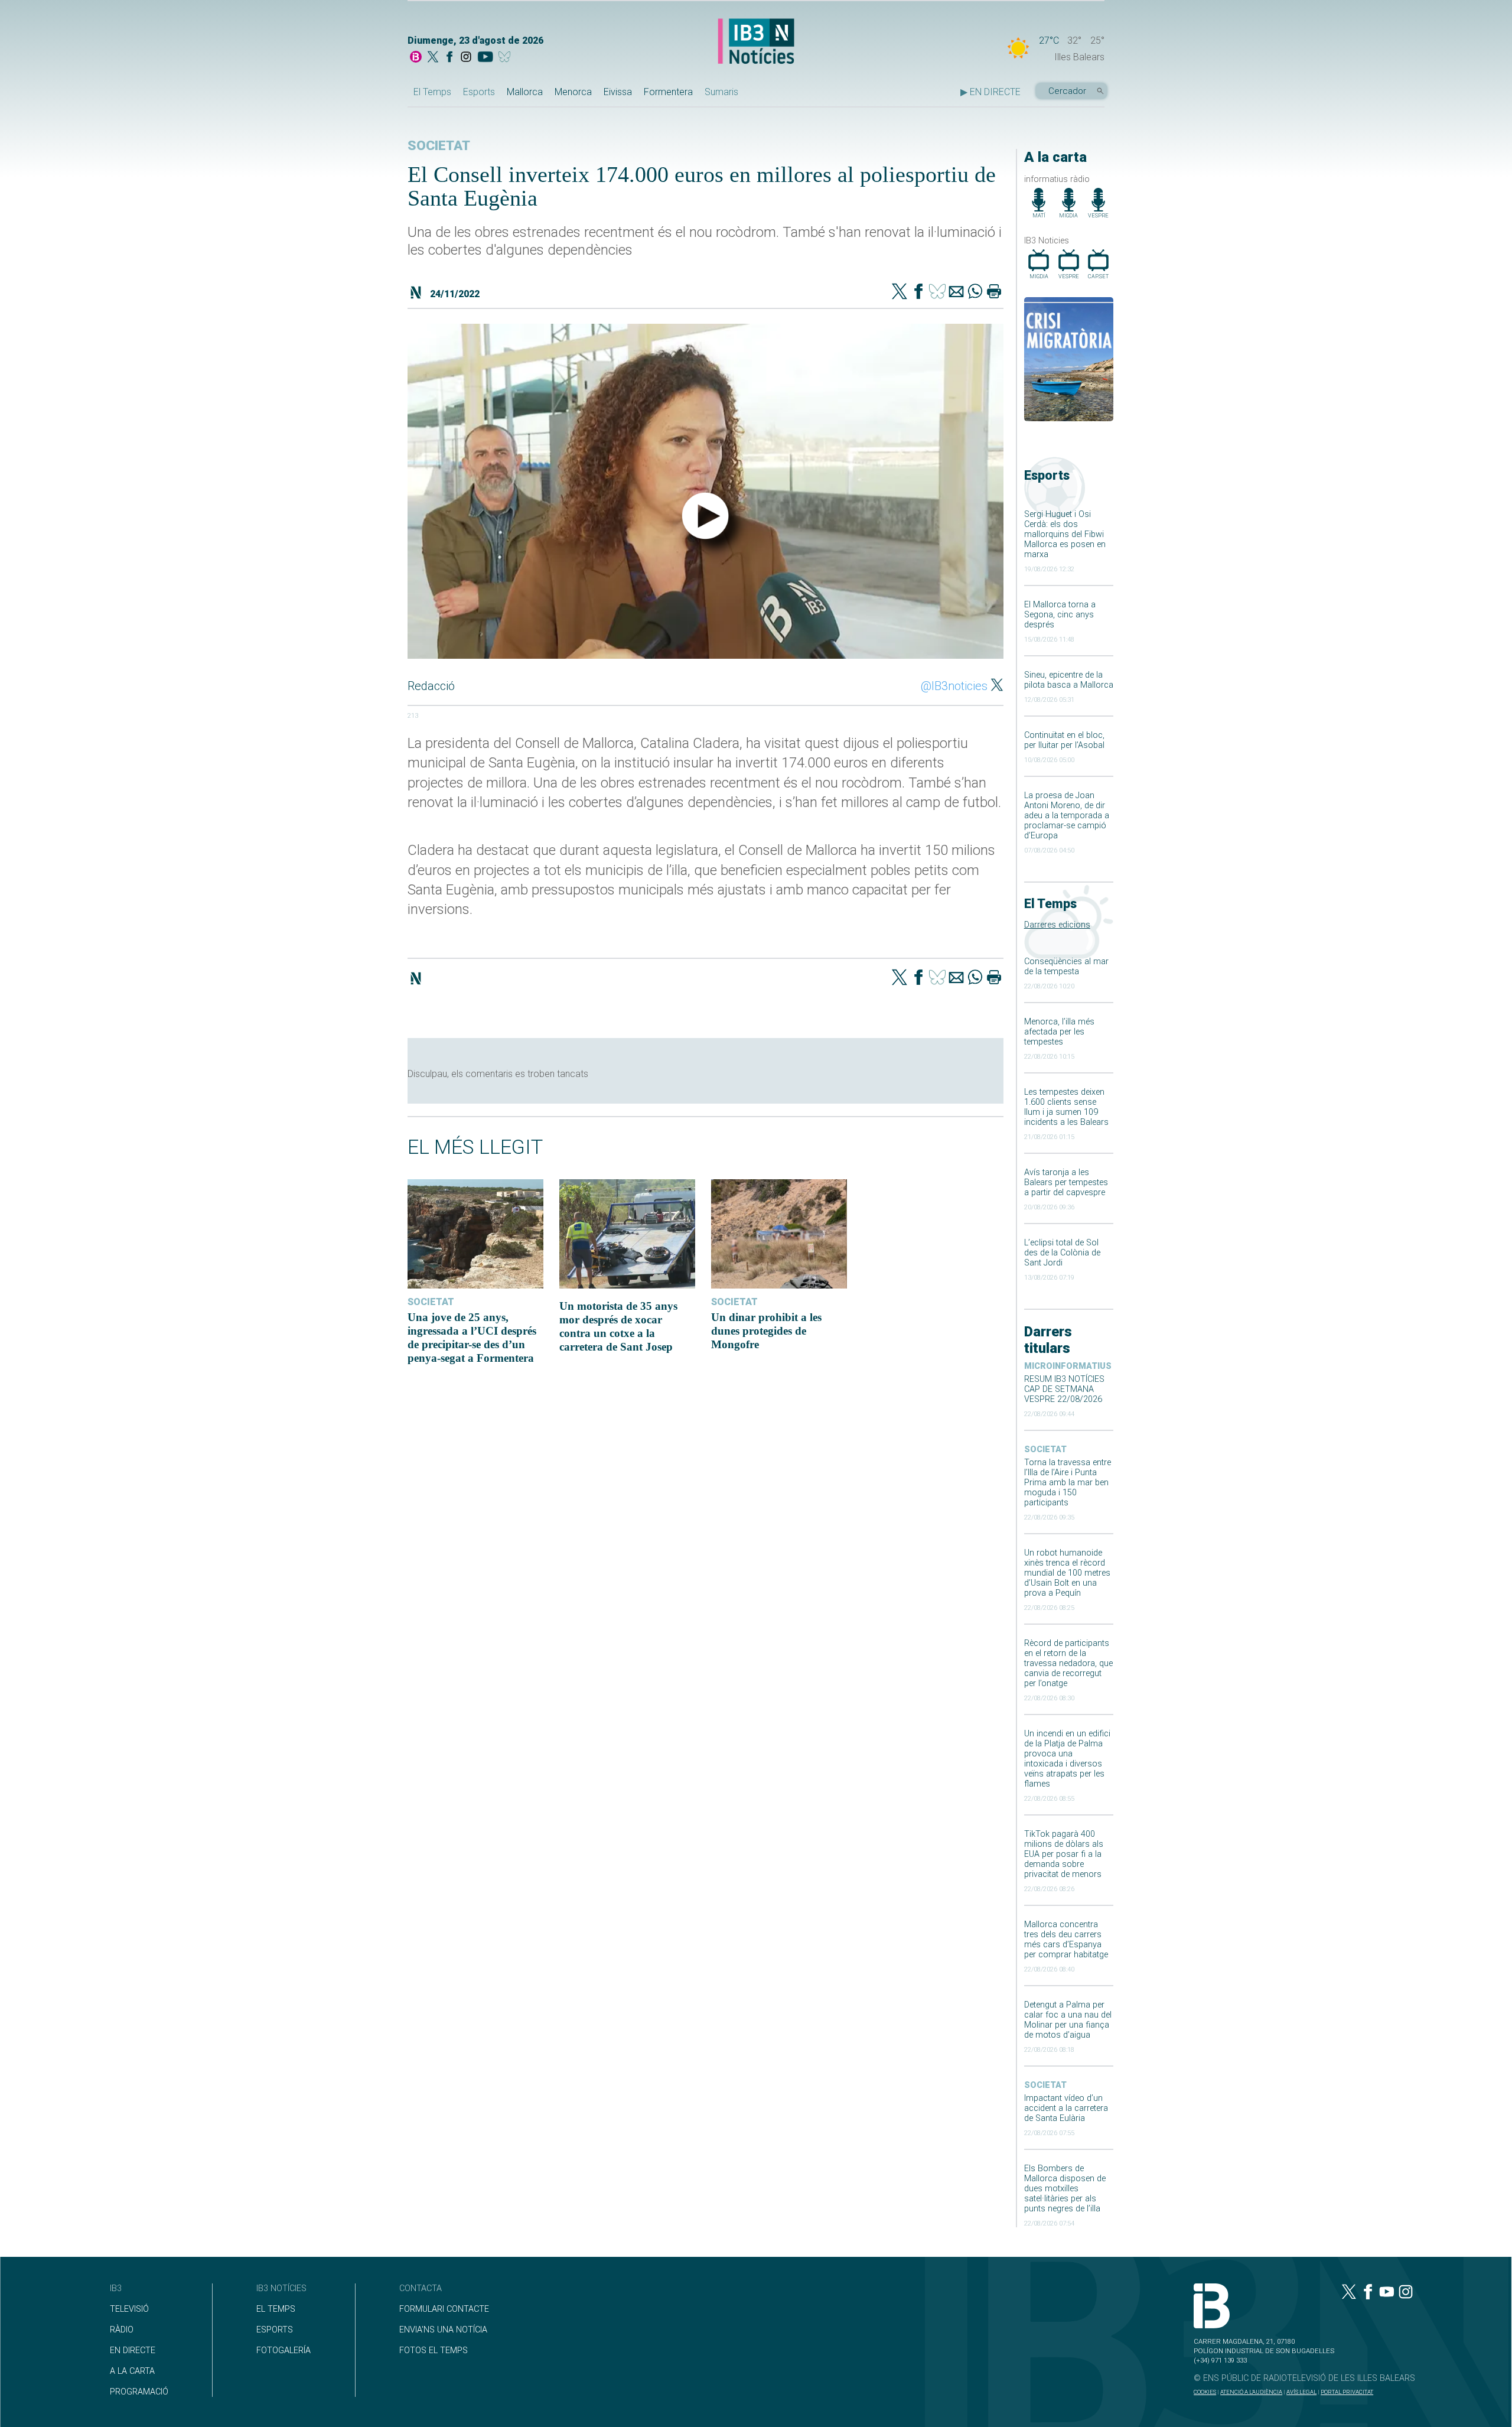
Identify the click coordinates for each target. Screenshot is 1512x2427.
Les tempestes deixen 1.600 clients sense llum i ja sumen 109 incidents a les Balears (1066, 1107)
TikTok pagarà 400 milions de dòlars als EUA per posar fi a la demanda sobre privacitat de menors (1064, 1854)
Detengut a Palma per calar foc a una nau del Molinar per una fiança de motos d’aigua (1068, 2020)
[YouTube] (485, 58)
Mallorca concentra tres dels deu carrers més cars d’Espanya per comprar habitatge (1066, 1940)
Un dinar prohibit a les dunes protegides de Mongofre (766, 1331)
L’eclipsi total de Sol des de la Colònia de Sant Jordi (1062, 1253)
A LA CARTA (132, 2371)
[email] (956, 292)
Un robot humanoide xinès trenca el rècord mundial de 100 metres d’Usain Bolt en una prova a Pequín (1067, 1573)
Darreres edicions (1057, 925)
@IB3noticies (954, 686)
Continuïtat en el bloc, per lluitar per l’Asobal (1064, 740)
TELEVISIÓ (129, 2309)
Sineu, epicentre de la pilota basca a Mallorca (1069, 680)
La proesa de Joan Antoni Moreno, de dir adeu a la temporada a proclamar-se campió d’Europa (1067, 816)
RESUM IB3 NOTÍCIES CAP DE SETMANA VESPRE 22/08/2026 (1064, 1389)
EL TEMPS (276, 2309)
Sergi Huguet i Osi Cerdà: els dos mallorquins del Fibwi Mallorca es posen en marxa (1065, 534)
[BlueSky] (506, 58)
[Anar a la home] (416, 58)
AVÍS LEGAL (1301, 2392)
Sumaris (721, 92)
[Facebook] (449, 58)
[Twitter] (900, 292)
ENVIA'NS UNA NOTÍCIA (443, 2330)
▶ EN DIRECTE (990, 92)
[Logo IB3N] (756, 42)
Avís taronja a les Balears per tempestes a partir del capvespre (1066, 1182)
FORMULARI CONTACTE (444, 2309)
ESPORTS (275, 2330)
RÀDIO (122, 2330)
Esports (479, 92)
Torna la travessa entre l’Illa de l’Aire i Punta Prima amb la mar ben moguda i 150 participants (1068, 1483)
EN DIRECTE (133, 2350)
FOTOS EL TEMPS (434, 2350)
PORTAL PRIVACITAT (1347, 2392)
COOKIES (1205, 2392)
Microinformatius (1068, 1366)
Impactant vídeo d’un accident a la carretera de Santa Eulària (1066, 2108)
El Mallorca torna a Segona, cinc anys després (1060, 615)
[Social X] (433, 58)
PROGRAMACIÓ (139, 2392)
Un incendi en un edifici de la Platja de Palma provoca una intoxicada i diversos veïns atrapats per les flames (1067, 1759)
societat (1045, 1450)
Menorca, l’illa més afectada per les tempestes (1059, 1032)
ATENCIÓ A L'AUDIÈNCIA (1251, 2392)
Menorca (573, 92)
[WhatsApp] (975, 292)
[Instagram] (466, 58)
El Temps (432, 92)
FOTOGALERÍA (283, 2350)
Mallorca (525, 92)
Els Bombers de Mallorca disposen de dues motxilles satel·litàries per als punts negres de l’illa (1065, 2189)
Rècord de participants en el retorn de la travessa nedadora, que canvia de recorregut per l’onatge (1068, 1663)
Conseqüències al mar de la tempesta (1066, 967)
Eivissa (618, 92)
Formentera (668, 92)
